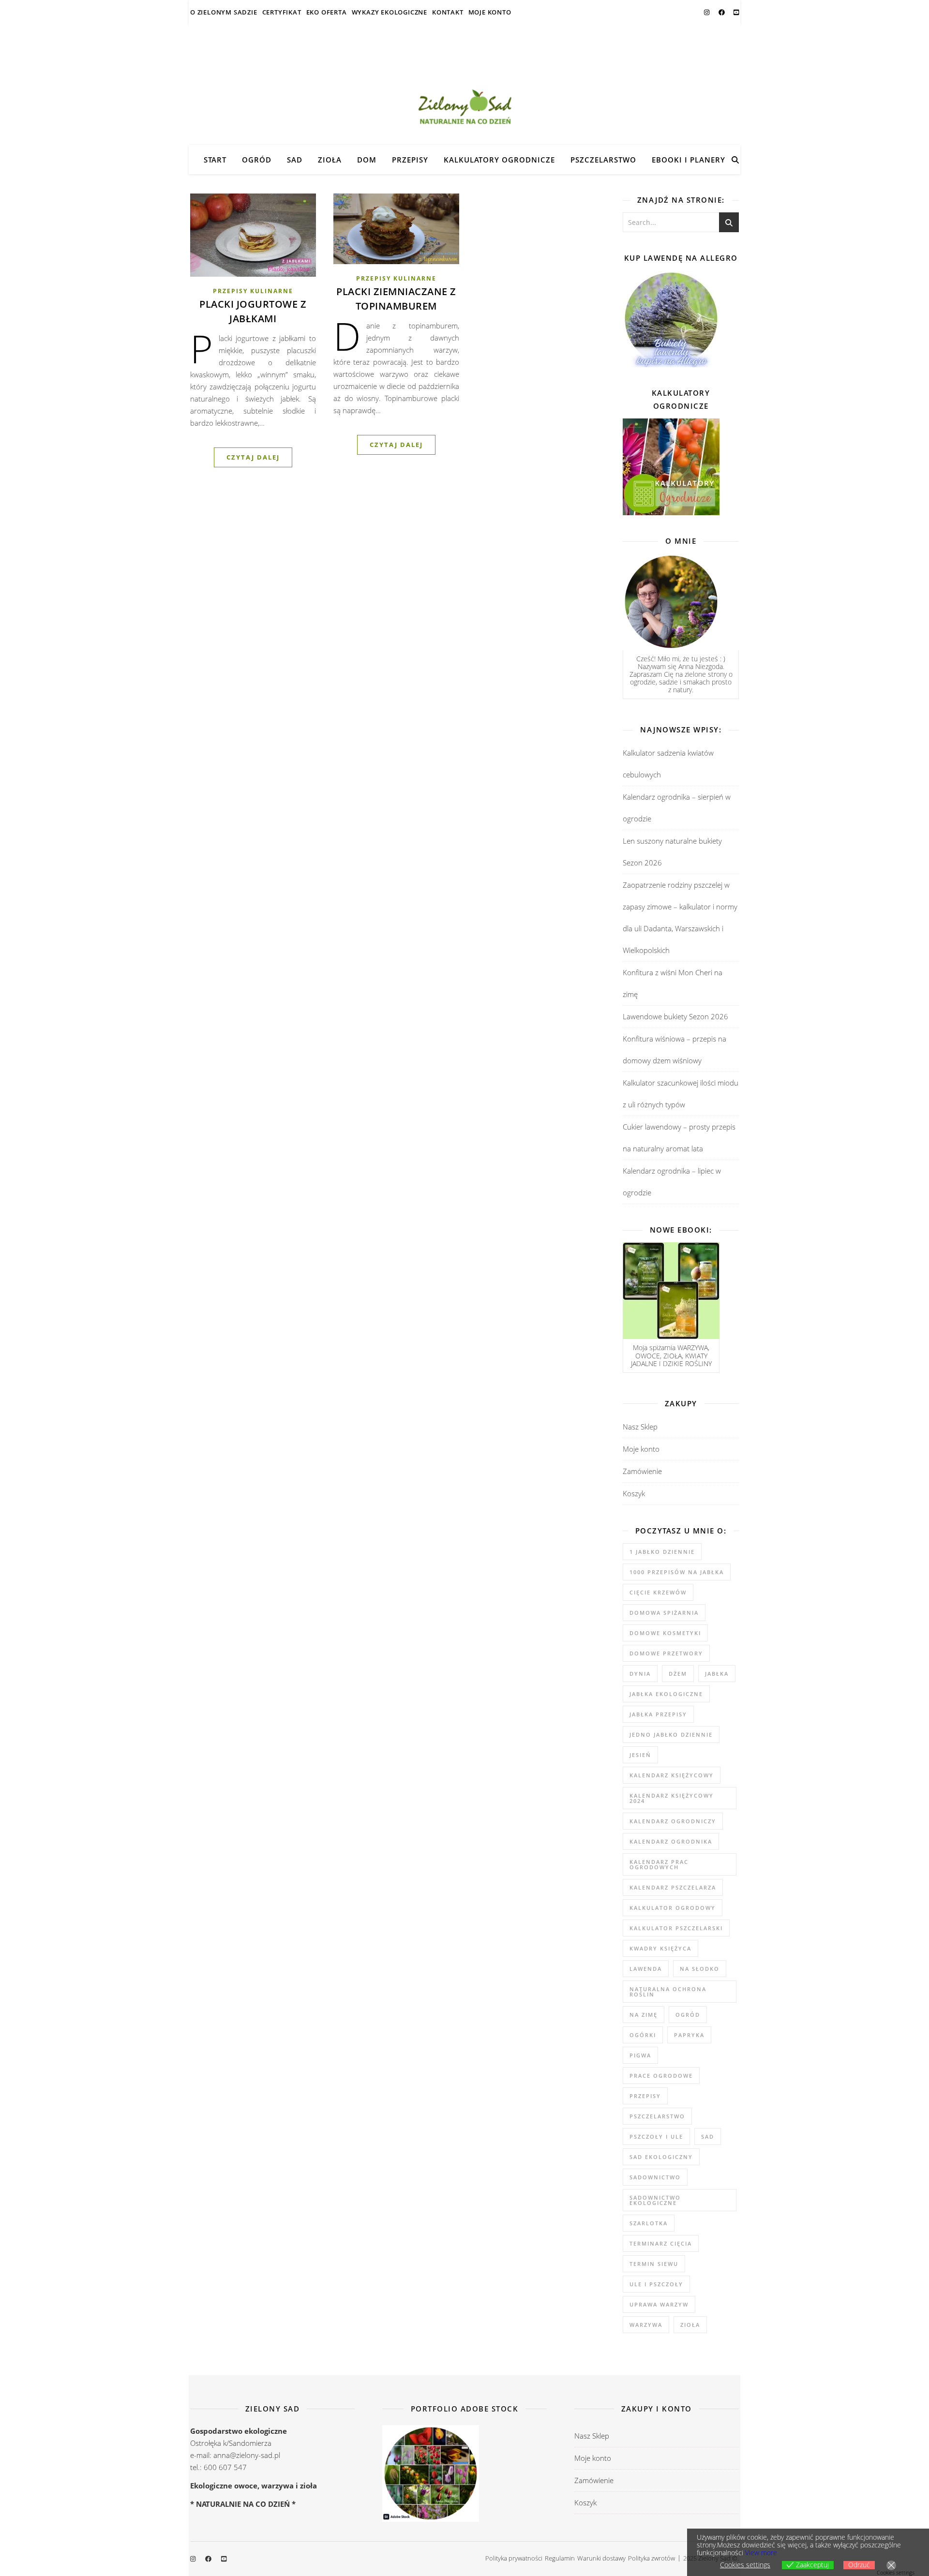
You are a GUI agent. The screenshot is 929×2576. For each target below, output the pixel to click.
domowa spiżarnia (664, 1613)
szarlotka (649, 2223)
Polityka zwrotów (652, 2558)
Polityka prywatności (514, 2558)
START (215, 160)
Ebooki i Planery (689, 160)
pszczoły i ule (656, 2137)
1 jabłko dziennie (662, 1552)
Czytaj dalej (253, 457)
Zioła (330, 160)
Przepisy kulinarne (253, 291)
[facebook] (722, 12)
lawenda (646, 1969)
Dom (367, 160)
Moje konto (490, 12)
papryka (689, 2035)
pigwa (640, 2055)
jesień (640, 1755)
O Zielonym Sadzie (224, 12)
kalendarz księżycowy (672, 1775)
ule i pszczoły (656, 2284)
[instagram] (707, 12)
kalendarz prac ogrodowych (659, 1864)
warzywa (646, 2325)
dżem (678, 1674)
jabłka (717, 1674)
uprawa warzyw (659, 2304)
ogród (688, 2015)
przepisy (645, 2096)
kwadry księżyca (660, 1948)
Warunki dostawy (601, 2558)
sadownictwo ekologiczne (655, 2200)
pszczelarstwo (657, 2116)
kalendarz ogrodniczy (673, 1821)
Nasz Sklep (640, 1427)
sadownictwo (655, 2177)
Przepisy (410, 160)
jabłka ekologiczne (666, 1694)
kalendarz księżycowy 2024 (672, 1798)
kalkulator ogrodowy (673, 1908)
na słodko (700, 1969)
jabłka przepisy (658, 1714)
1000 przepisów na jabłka (677, 1572)
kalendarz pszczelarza (673, 1887)
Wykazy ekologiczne (390, 12)
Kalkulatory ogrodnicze (499, 160)
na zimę (644, 2015)
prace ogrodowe (661, 2076)
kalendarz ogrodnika (671, 1841)
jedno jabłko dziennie (671, 1735)
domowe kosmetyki (665, 1633)
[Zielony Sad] (464, 85)
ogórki (643, 2035)
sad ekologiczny (661, 2157)
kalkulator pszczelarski (676, 1928)
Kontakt (448, 12)
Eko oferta (327, 12)
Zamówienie (642, 1471)
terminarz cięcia (661, 2243)
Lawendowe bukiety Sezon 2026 (675, 1016)
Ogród (257, 160)
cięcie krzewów (658, 1592)
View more (761, 2553)
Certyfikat (282, 12)
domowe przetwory (666, 1653)
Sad (295, 160)
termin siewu (654, 2264)
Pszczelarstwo (603, 160)
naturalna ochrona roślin (668, 1992)
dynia (640, 1674)
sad (708, 2137)
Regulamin (560, 2558)
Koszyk (634, 1493)
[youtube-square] (736, 12)
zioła (690, 2325)
